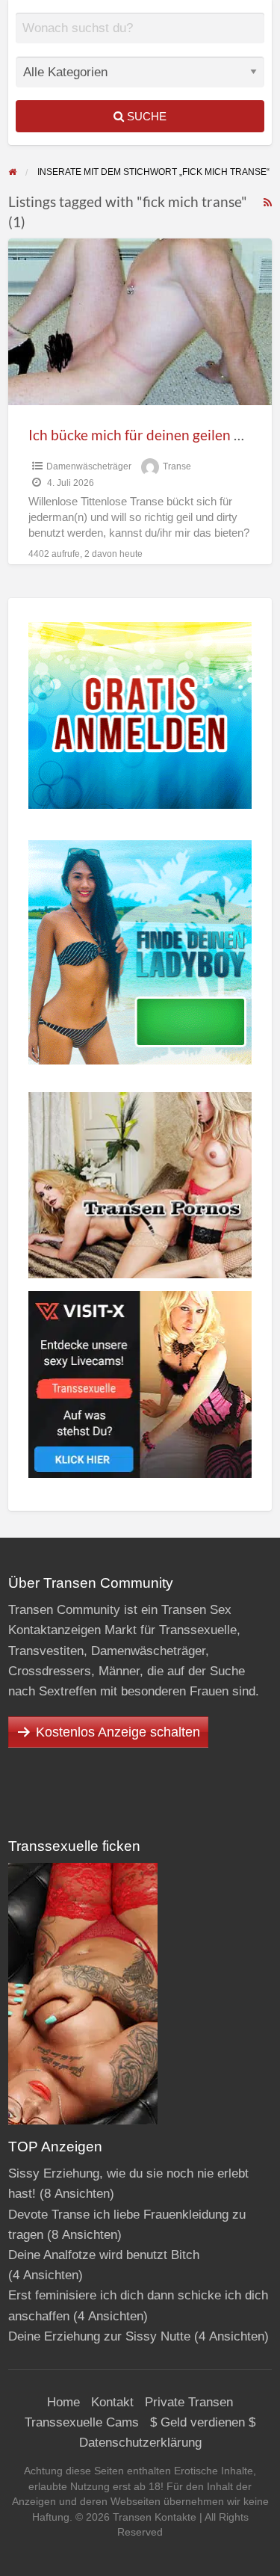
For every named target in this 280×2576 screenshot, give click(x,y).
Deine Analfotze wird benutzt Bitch (104, 2255)
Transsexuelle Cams (82, 2422)
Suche (145, 116)
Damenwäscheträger (89, 466)
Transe (177, 466)
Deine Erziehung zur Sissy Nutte (99, 2336)
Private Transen (189, 2402)
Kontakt (112, 2402)
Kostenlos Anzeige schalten (118, 1732)
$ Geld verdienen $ (203, 2422)
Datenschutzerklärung (140, 2443)
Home (63, 2402)
